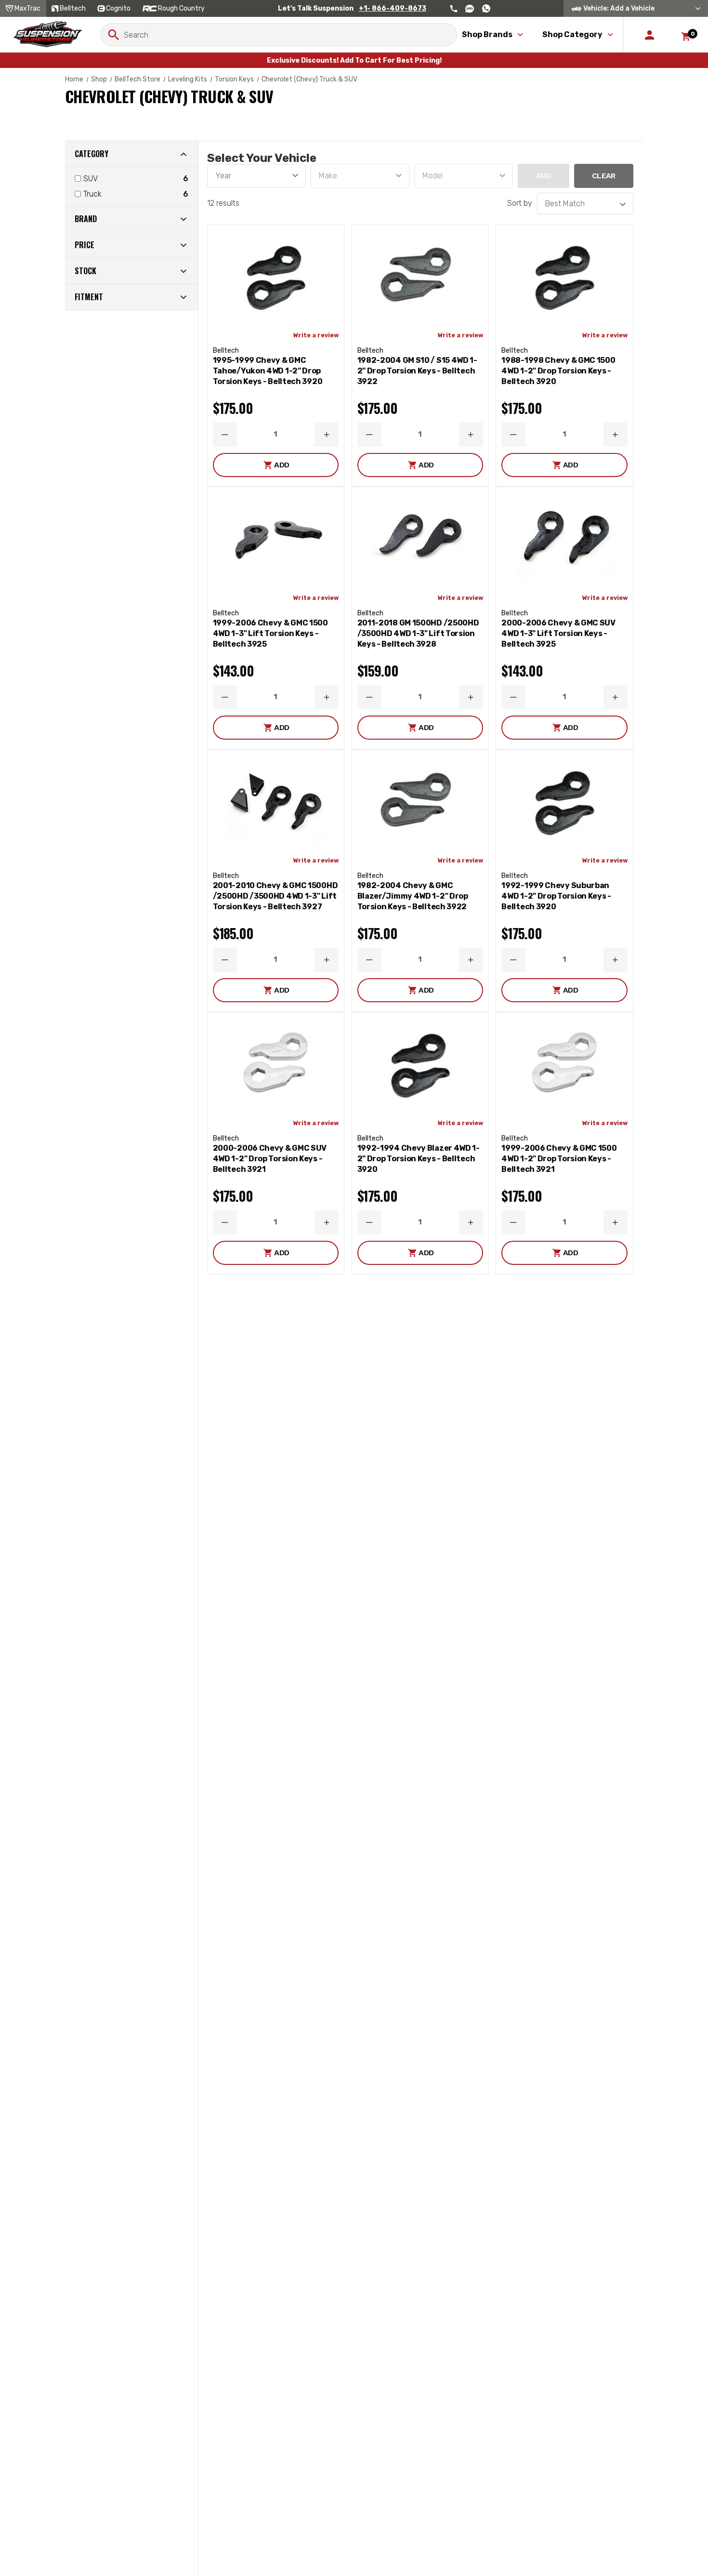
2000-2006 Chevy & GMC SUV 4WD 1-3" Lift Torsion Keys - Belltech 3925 (558, 633)
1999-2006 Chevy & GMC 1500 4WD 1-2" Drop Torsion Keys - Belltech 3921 (559, 1159)
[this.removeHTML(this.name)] (276, 274)
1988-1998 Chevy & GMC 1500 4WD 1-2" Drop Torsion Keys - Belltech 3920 (558, 371)
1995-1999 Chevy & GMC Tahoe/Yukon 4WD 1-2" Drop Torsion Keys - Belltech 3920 (268, 371)
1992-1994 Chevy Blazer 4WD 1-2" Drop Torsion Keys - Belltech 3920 (419, 1159)
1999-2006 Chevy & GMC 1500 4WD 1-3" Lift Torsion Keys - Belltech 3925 (270, 633)
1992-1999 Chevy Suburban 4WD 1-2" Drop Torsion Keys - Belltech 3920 (556, 896)
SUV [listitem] (91, 179)
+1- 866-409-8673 (393, 8)
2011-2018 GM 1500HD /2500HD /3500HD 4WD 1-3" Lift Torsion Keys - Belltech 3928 (418, 633)
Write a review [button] (316, 335)
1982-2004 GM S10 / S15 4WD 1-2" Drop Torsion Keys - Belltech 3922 (417, 371)
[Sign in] (649, 35)
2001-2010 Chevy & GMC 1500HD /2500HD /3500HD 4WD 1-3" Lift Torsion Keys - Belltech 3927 (275, 896)
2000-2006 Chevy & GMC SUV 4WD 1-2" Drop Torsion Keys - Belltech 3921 (270, 1159)
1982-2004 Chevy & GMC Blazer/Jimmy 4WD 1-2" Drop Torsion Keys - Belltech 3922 (413, 896)
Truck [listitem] (92, 194)
